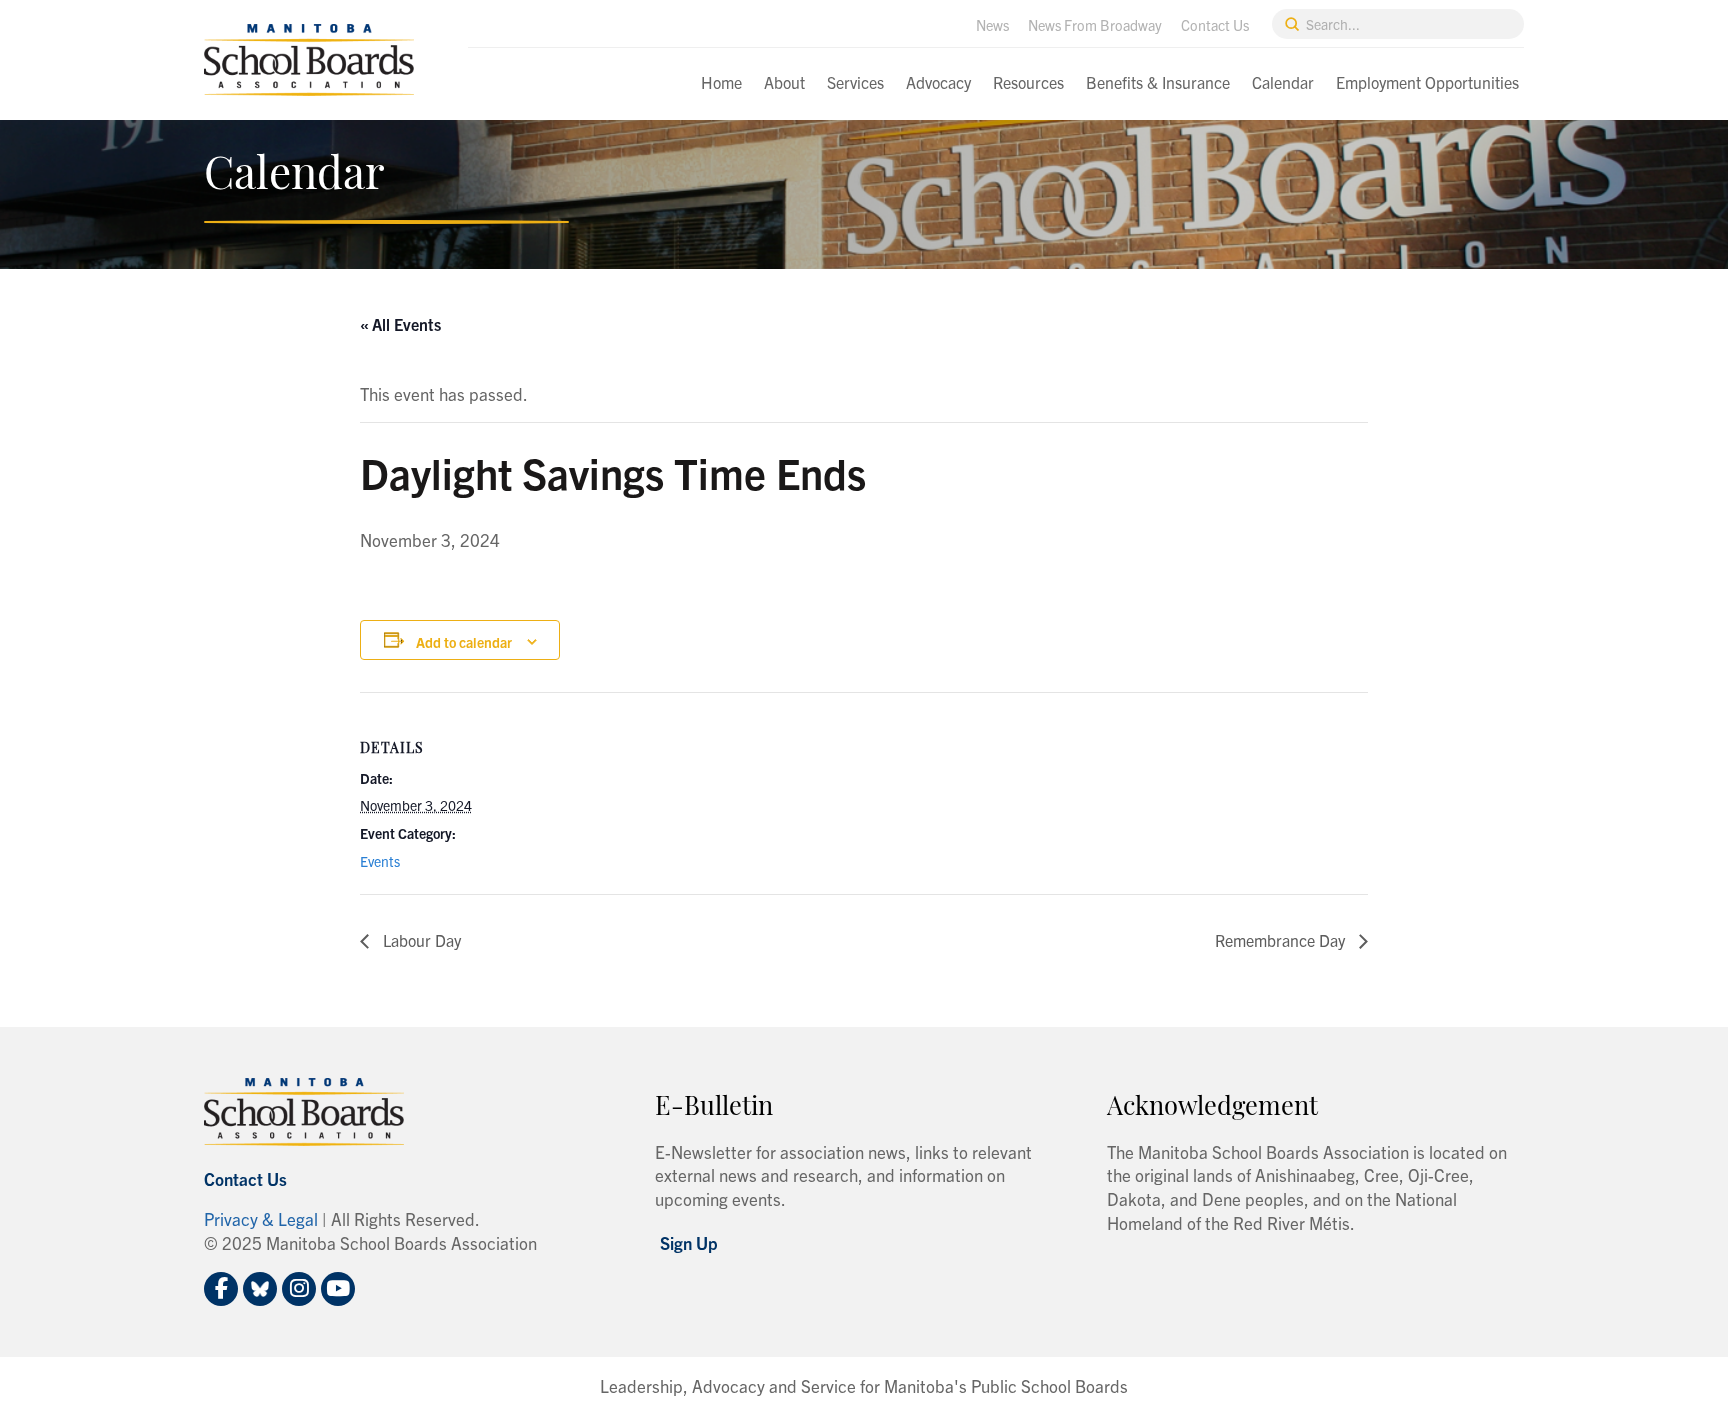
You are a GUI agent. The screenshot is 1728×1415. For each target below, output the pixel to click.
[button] (689, 1242)
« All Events (400, 324)
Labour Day (420, 940)
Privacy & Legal (261, 1218)
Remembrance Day (1282, 940)
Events (380, 861)
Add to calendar (464, 642)
